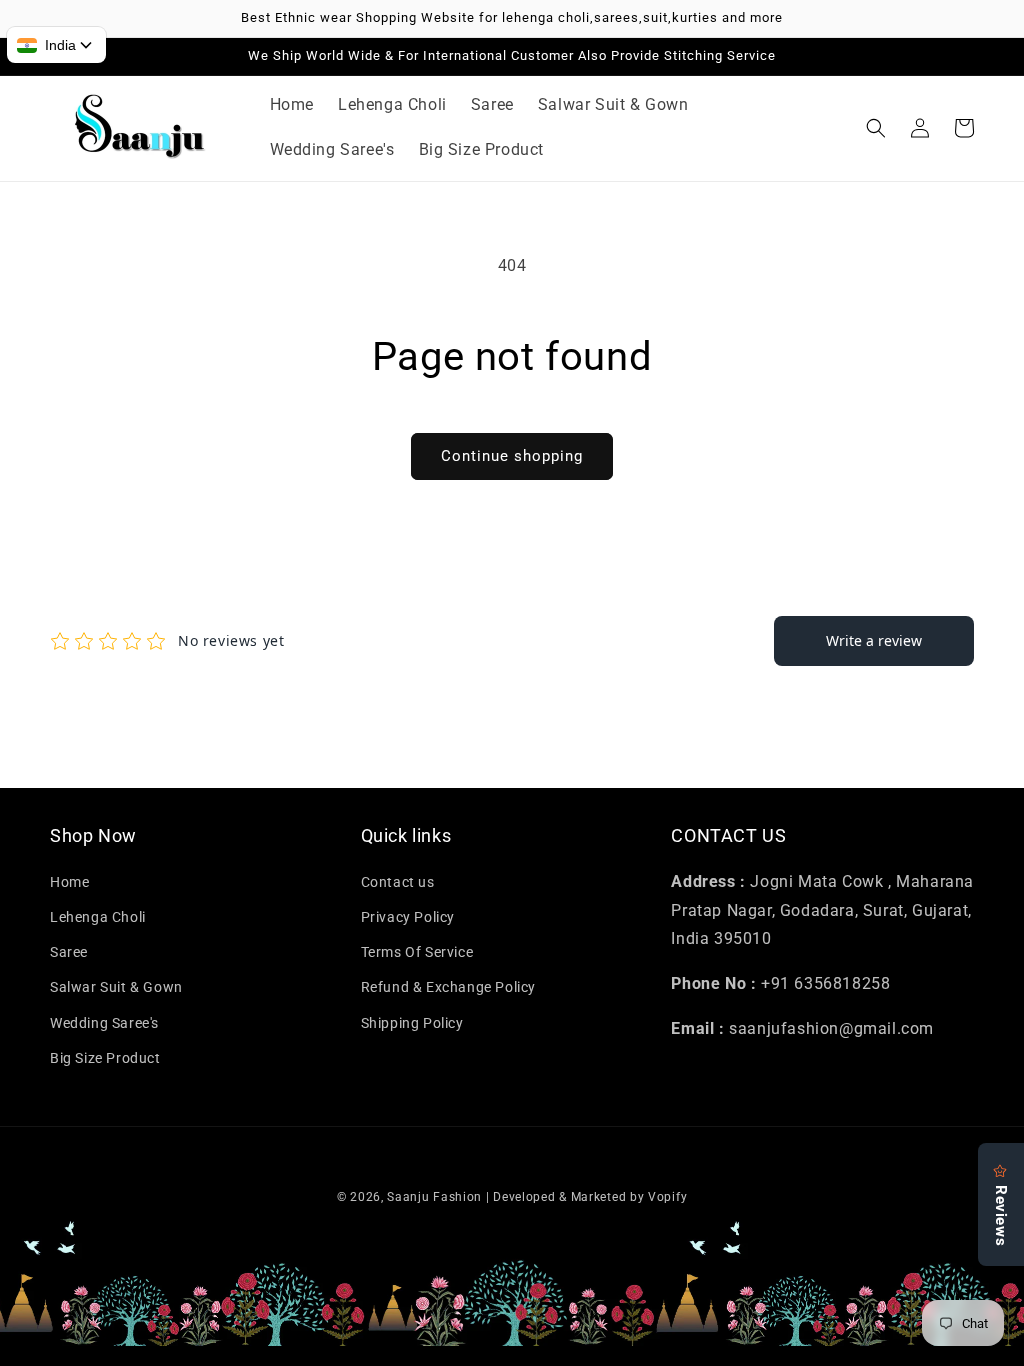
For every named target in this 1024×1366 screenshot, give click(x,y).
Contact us (398, 882)
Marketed (599, 1197)
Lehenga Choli (98, 917)
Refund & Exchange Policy (448, 987)
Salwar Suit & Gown (116, 987)
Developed (524, 1197)
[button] (876, 128)
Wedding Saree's (104, 1023)
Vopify (667, 1197)
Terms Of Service (417, 952)
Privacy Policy (408, 917)
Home (69, 882)
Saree (69, 952)
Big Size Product (105, 1058)
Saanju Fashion (436, 1197)
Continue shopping (512, 456)
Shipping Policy (412, 1023)
